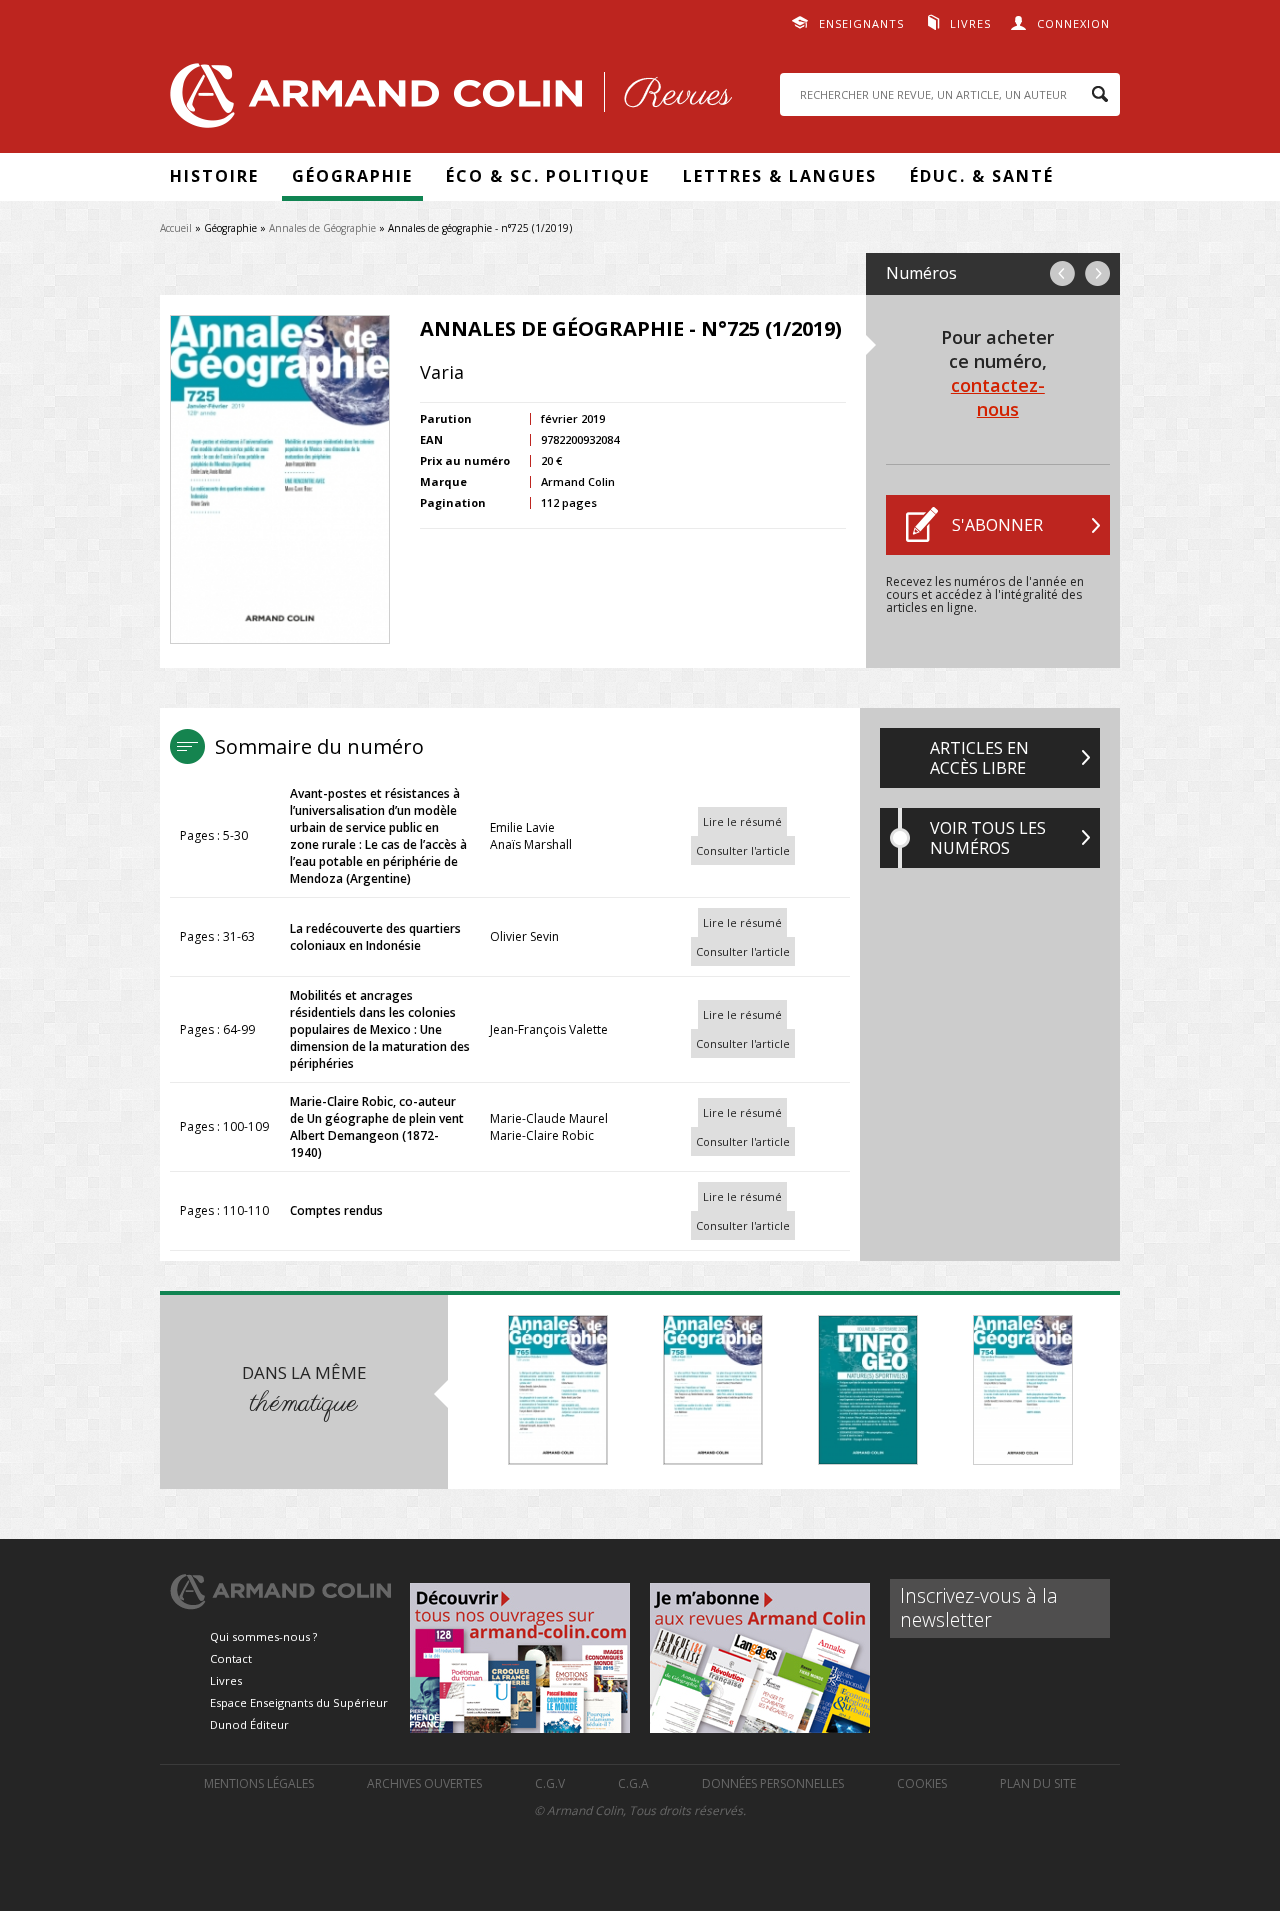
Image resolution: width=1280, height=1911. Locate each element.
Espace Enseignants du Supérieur (299, 1702)
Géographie (352, 176)
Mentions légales (259, 1783)
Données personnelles (773, 1783)
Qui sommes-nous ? (263, 1636)
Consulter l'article (743, 850)
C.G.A (633, 1783)
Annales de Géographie (322, 228)
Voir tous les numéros (988, 838)
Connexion (1073, 23)
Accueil (176, 228)
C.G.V (550, 1783)
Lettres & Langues (780, 176)
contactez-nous (998, 397)
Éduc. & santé (982, 176)
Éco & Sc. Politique (548, 176)
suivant (1097, 273)
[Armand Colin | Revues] (446, 100)
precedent (1062, 273)
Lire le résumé (742, 821)
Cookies (922, 1783)
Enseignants (861, 23)
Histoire (214, 176)
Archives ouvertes (424, 1783)
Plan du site (1038, 1783)
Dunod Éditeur (249, 1724)
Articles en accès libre (979, 758)
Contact (231, 1658)
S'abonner (997, 525)
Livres (970, 23)
